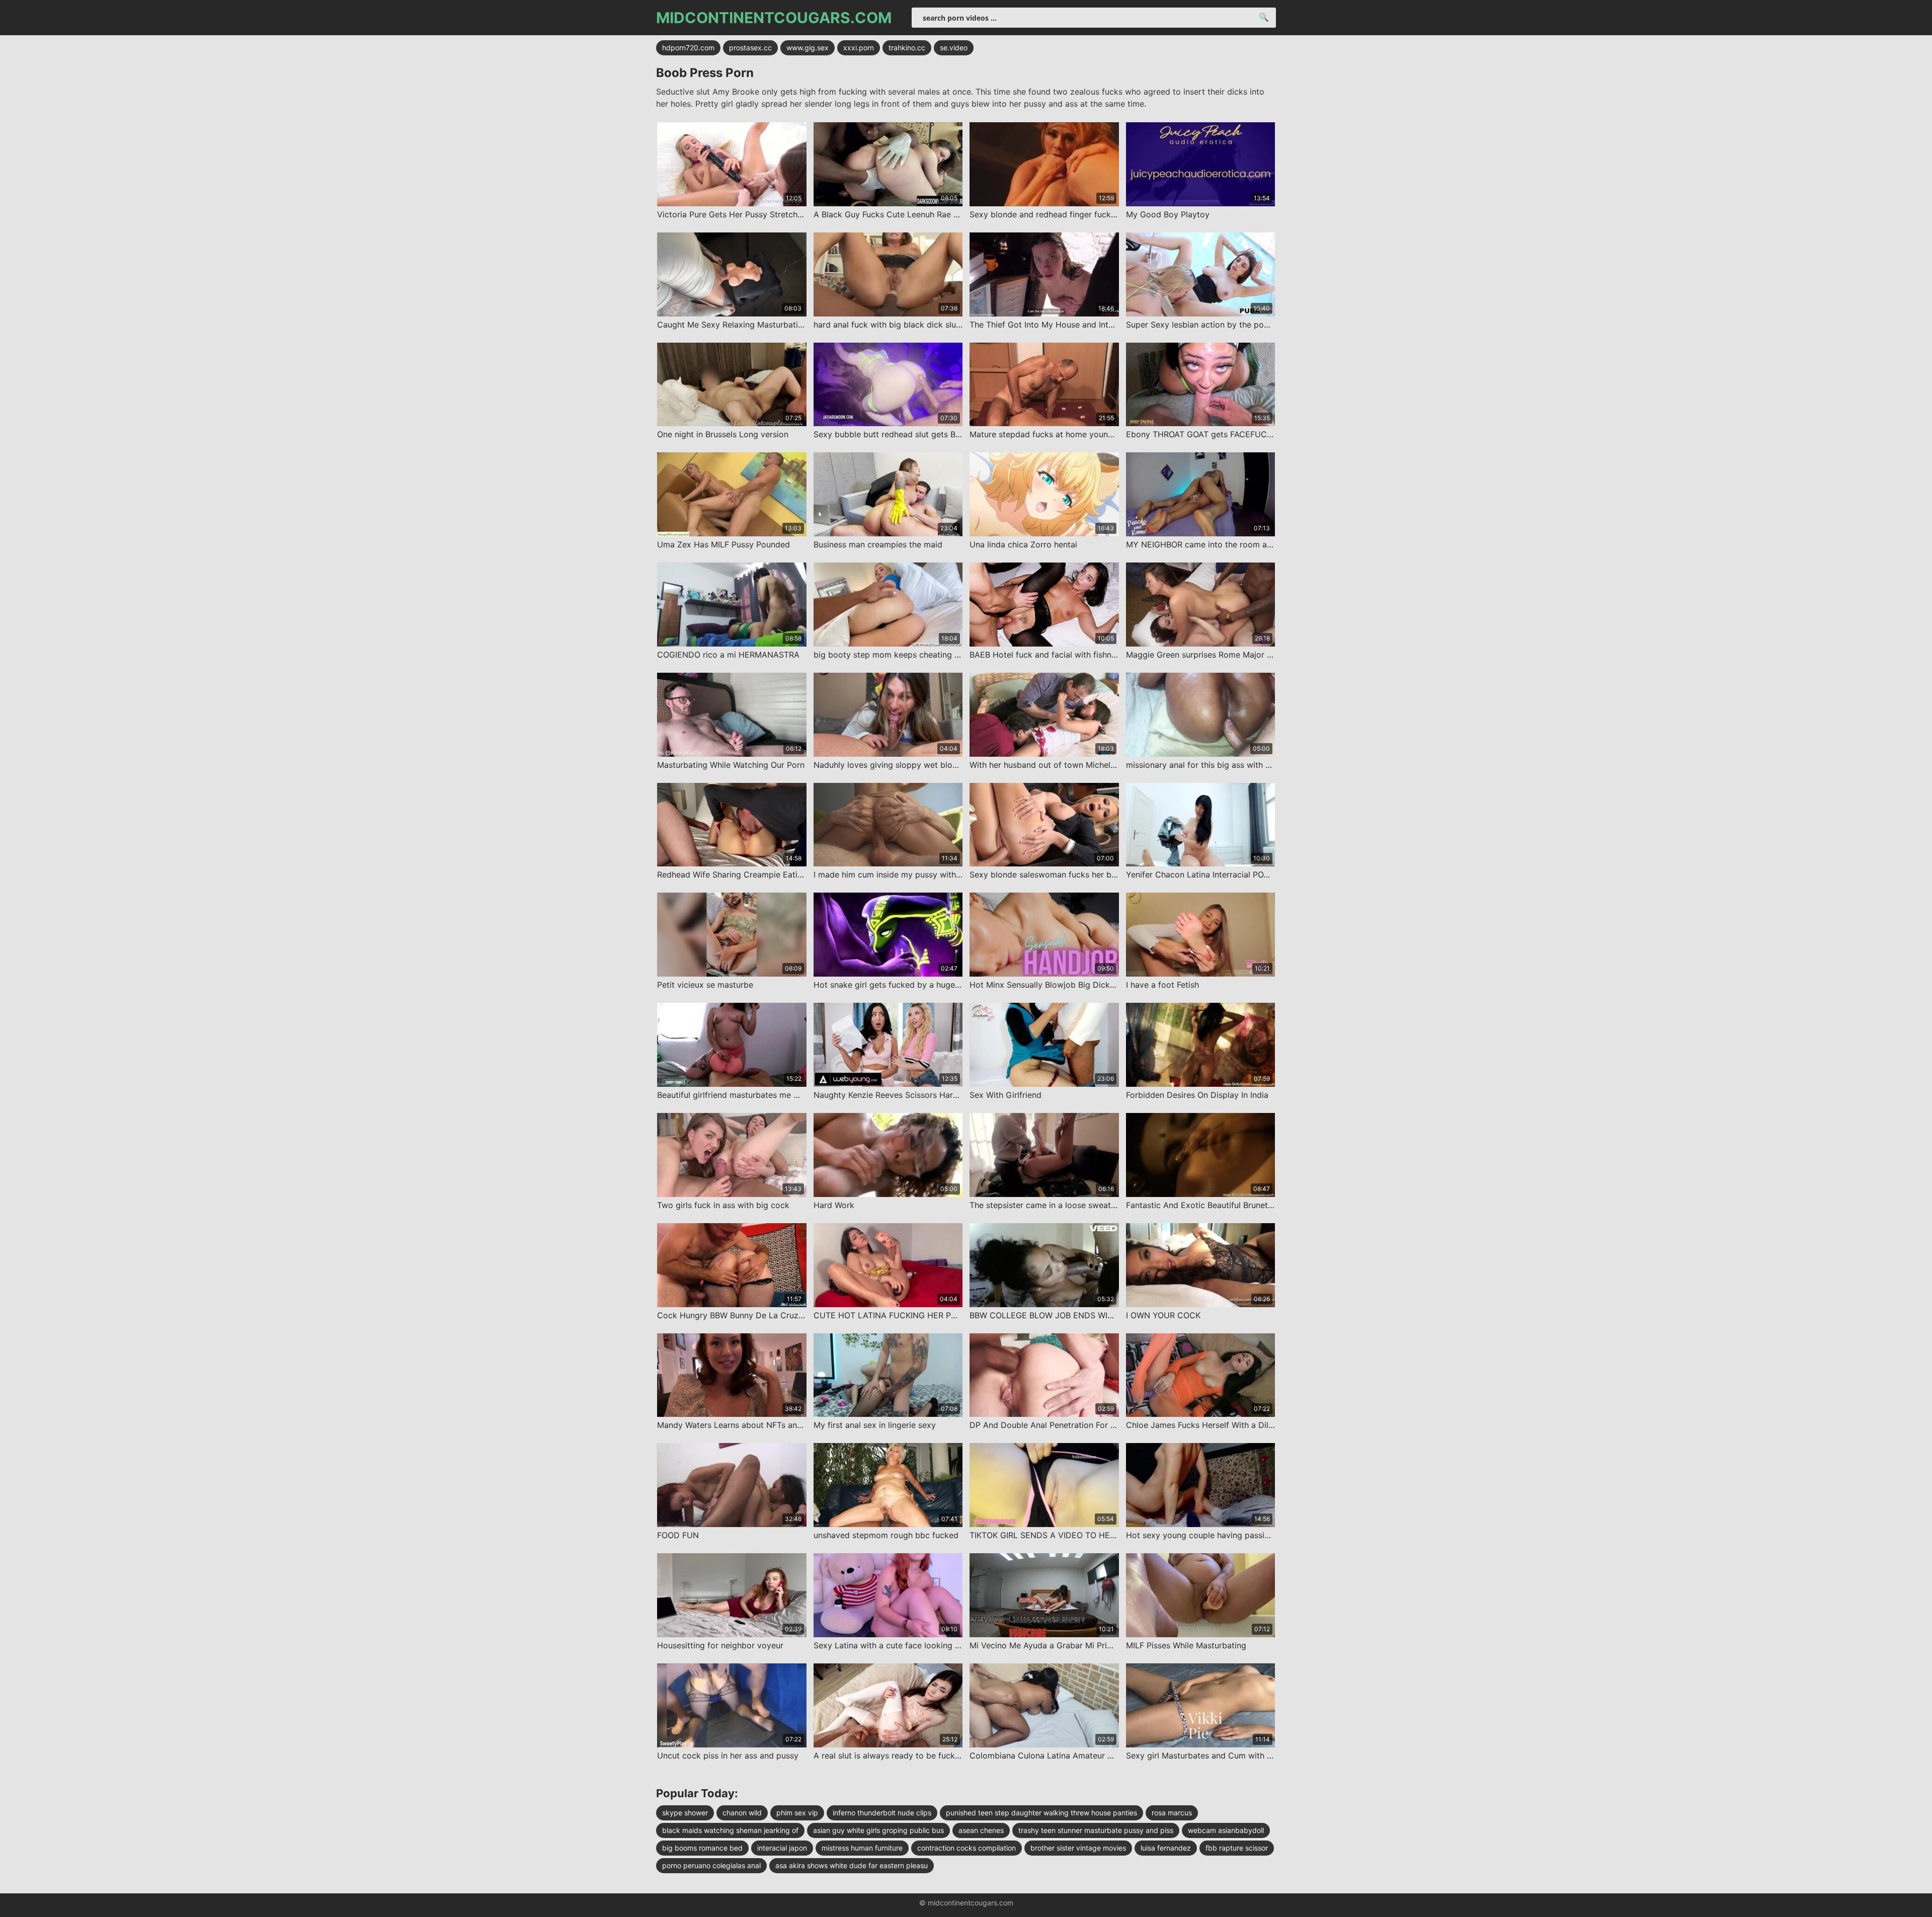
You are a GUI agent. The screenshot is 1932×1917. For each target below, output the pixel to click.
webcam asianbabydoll (1226, 1830)
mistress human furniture (862, 1848)
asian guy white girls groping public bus (878, 1830)
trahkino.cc (907, 48)
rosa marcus (1172, 1813)
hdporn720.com (688, 48)
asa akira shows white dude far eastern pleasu (852, 1865)
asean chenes (981, 1830)
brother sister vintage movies (1078, 1848)
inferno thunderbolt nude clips (882, 1813)
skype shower (685, 1813)
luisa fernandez (1166, 1848)
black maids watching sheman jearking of (730, 1830)
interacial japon (782, 1848)
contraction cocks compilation (967, 1848)
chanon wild (742, 1813)
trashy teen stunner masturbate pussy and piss (1096, 1830)
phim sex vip (797, 1813)
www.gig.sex (808, 48)
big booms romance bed (702, 1848)
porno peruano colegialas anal (711, 1865)
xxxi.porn (859, 48)
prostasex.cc (750, 48)
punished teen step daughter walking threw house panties (1041, 1813)
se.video (954, 48)
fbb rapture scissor (1237, 1848)
